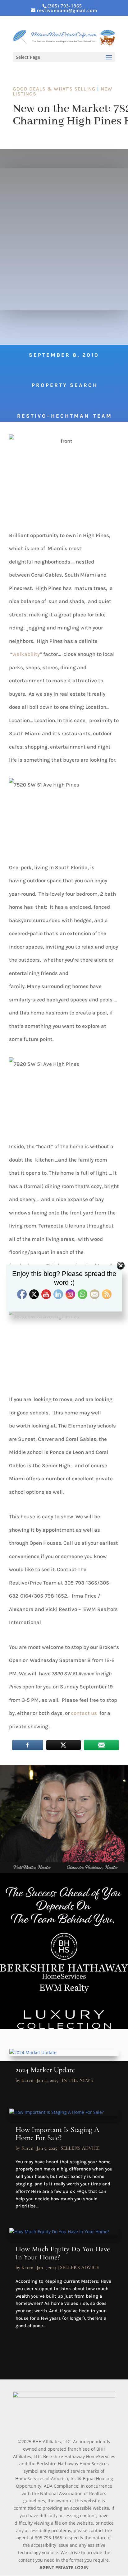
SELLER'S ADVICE (80, 2148)
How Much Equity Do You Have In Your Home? (63, 2253)
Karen (27, 2080)
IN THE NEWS (77, 2080)
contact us (85, 1713)
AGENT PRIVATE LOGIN (64, 2567)
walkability (26, 654)
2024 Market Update (45, 2070)
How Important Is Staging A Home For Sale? (57, 2134)
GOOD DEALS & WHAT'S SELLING (54, 89)
